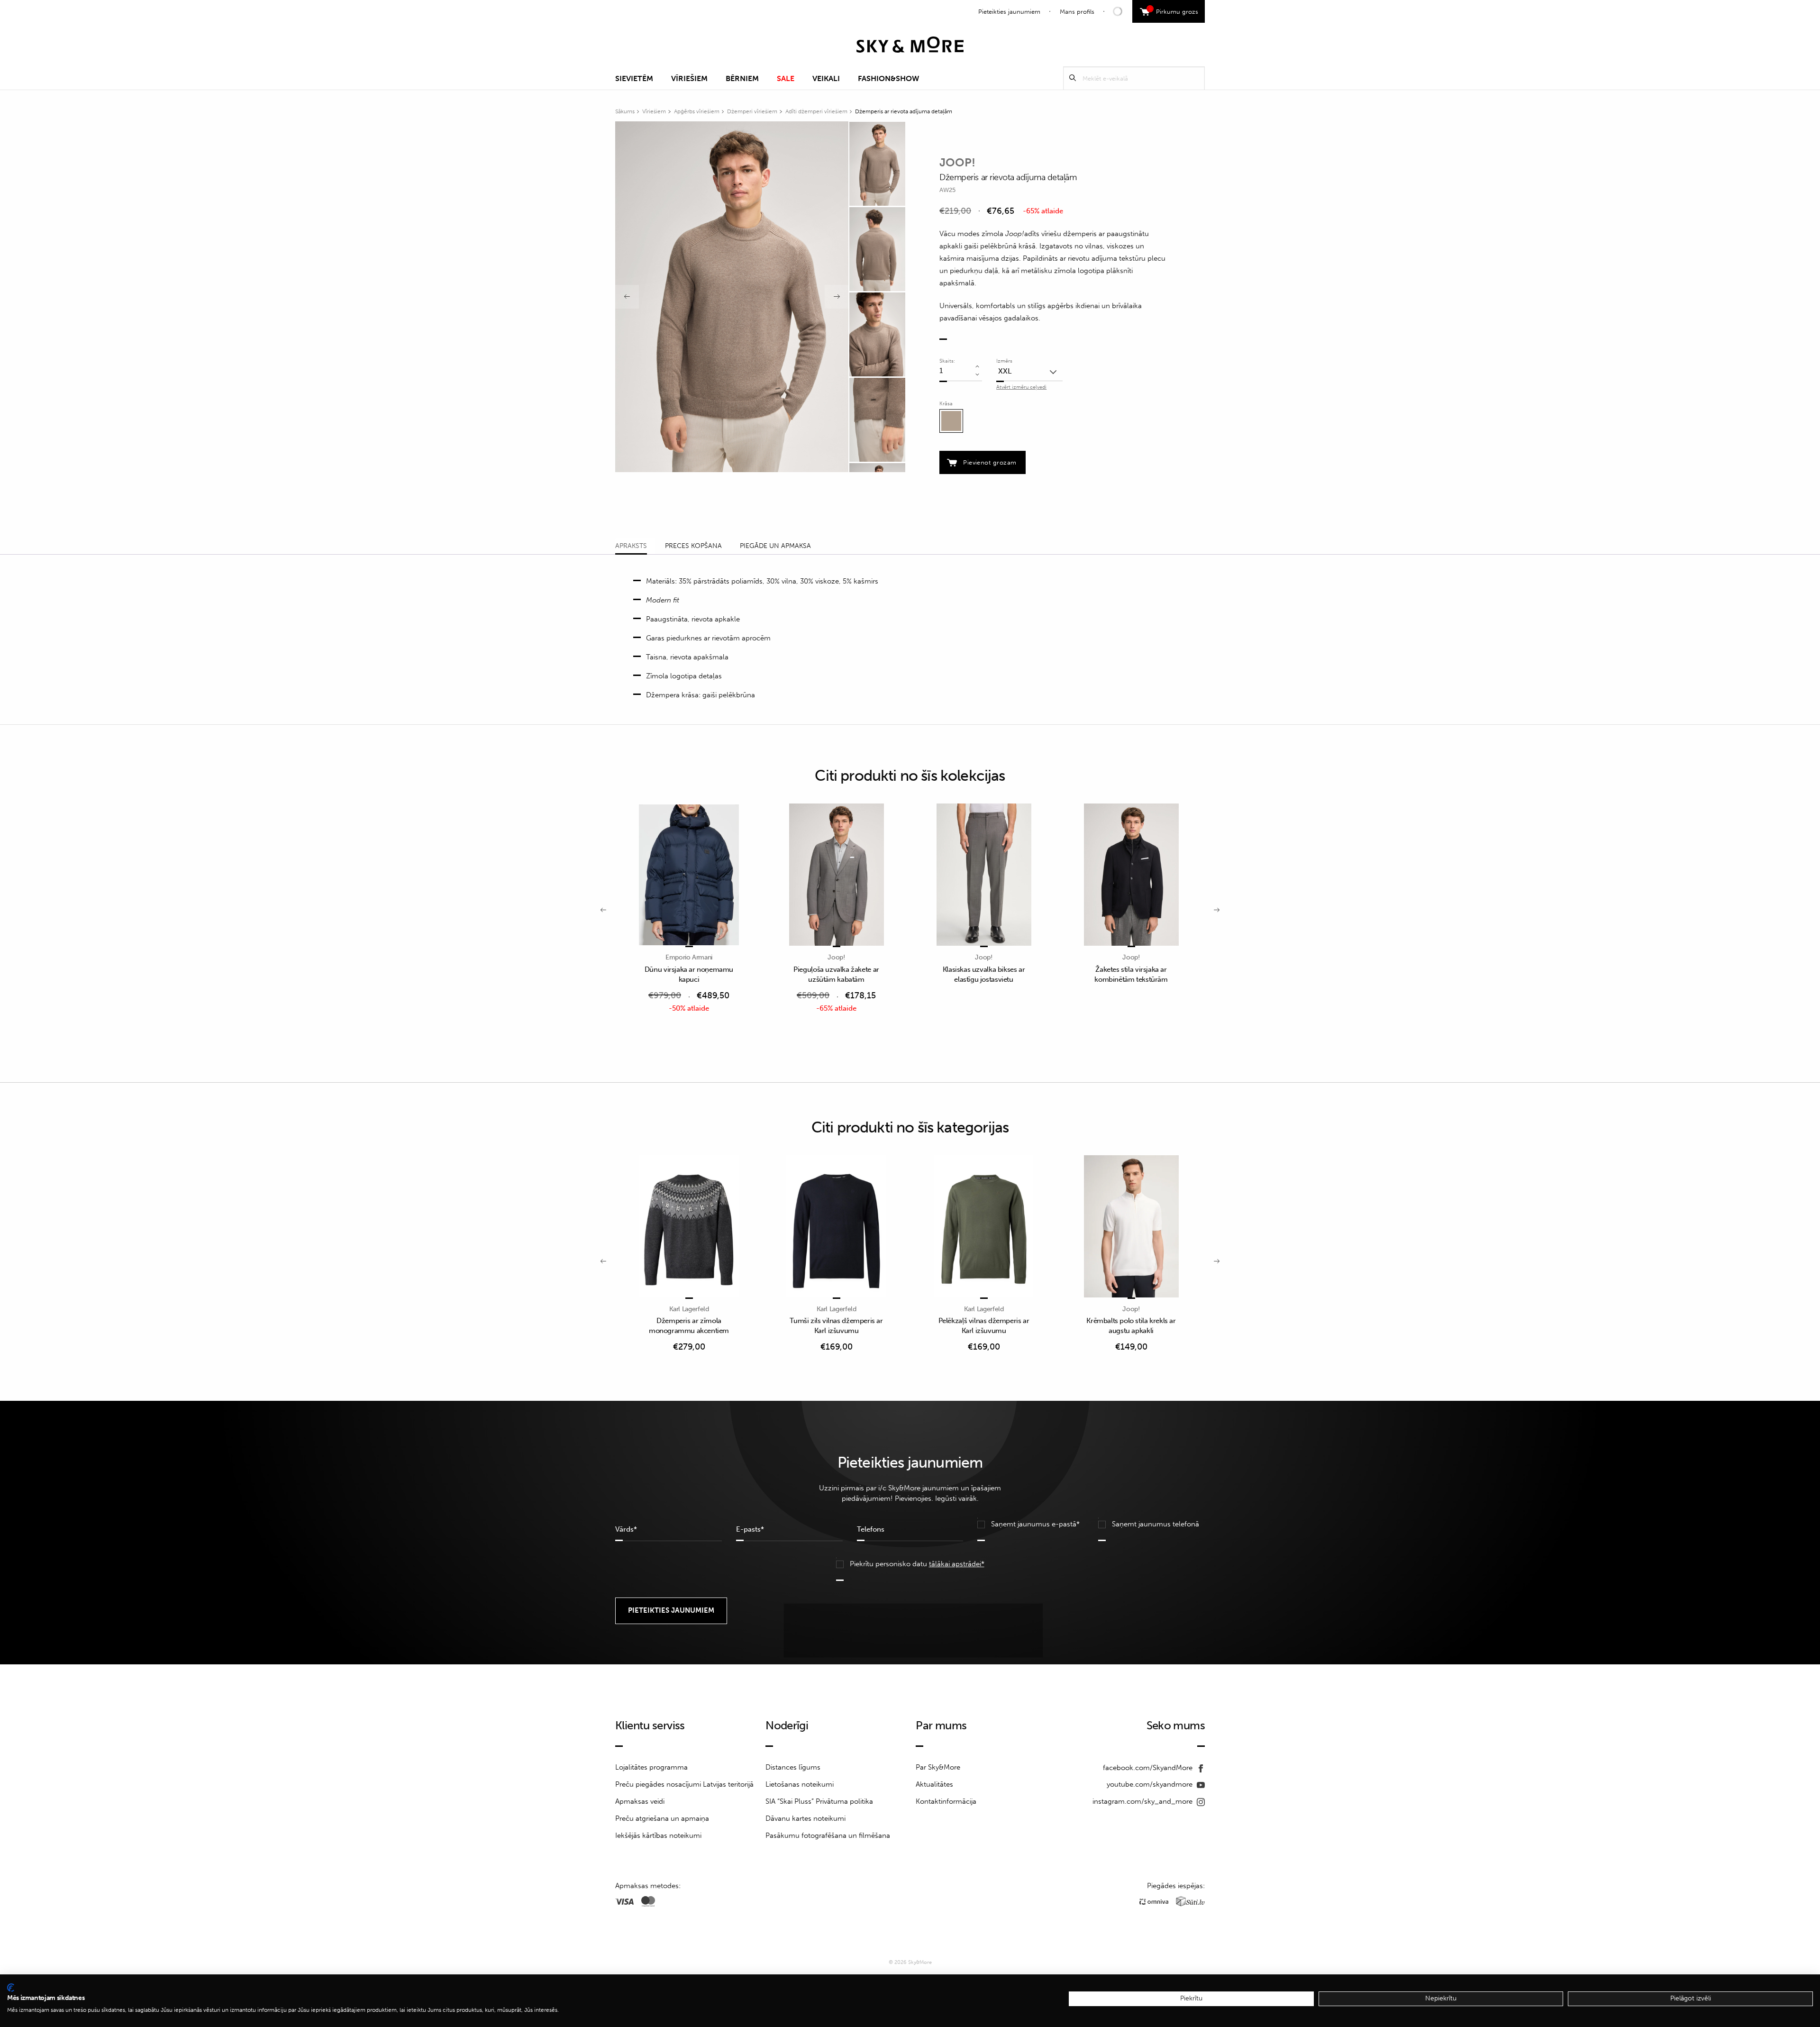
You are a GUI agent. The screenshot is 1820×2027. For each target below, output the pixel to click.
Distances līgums (793, 1767)
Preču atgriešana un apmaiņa (662, 1818)
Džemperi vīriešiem (752, 111)
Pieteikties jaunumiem (1009, 12)
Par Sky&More (938, 1767)
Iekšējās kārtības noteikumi (658, 1835)
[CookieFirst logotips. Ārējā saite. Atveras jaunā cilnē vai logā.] (11, 1988)
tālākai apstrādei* (957, 1564)
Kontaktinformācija (946, 1801)
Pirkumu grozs (1174, 10)
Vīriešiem (689, 78)
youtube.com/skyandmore (1151, 1784)
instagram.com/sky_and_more (1143, 1801)
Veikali (826, 78)
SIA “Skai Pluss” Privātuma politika (819, 1801)
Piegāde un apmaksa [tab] (775, 546)
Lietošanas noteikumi (800, 1784)
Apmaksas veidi (640, 1801)
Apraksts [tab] (631, 546)
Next (837, 297)
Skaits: (947, 361)
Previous (627, 297)
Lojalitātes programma (651, 1767)
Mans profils (1077, 12)
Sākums (625, 111)
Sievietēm (634, 78)
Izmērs (1004, 361)
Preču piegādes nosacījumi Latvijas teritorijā (684, 1784)
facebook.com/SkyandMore (1149, 1768)
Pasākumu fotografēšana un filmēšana (828, 1835)
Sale (786, 78)
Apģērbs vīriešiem (697, 111)
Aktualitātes (934, 1784)
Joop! (957, 162)
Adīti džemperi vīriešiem (816, 111)
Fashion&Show (888, 78)
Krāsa (946, 404)
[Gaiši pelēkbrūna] (951, 421)
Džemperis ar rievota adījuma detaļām (904, 111)
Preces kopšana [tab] (693, 546)
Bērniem (742, 78)
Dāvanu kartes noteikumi (805, 1818)
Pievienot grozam (990, 462)
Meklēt (1073, 78)
